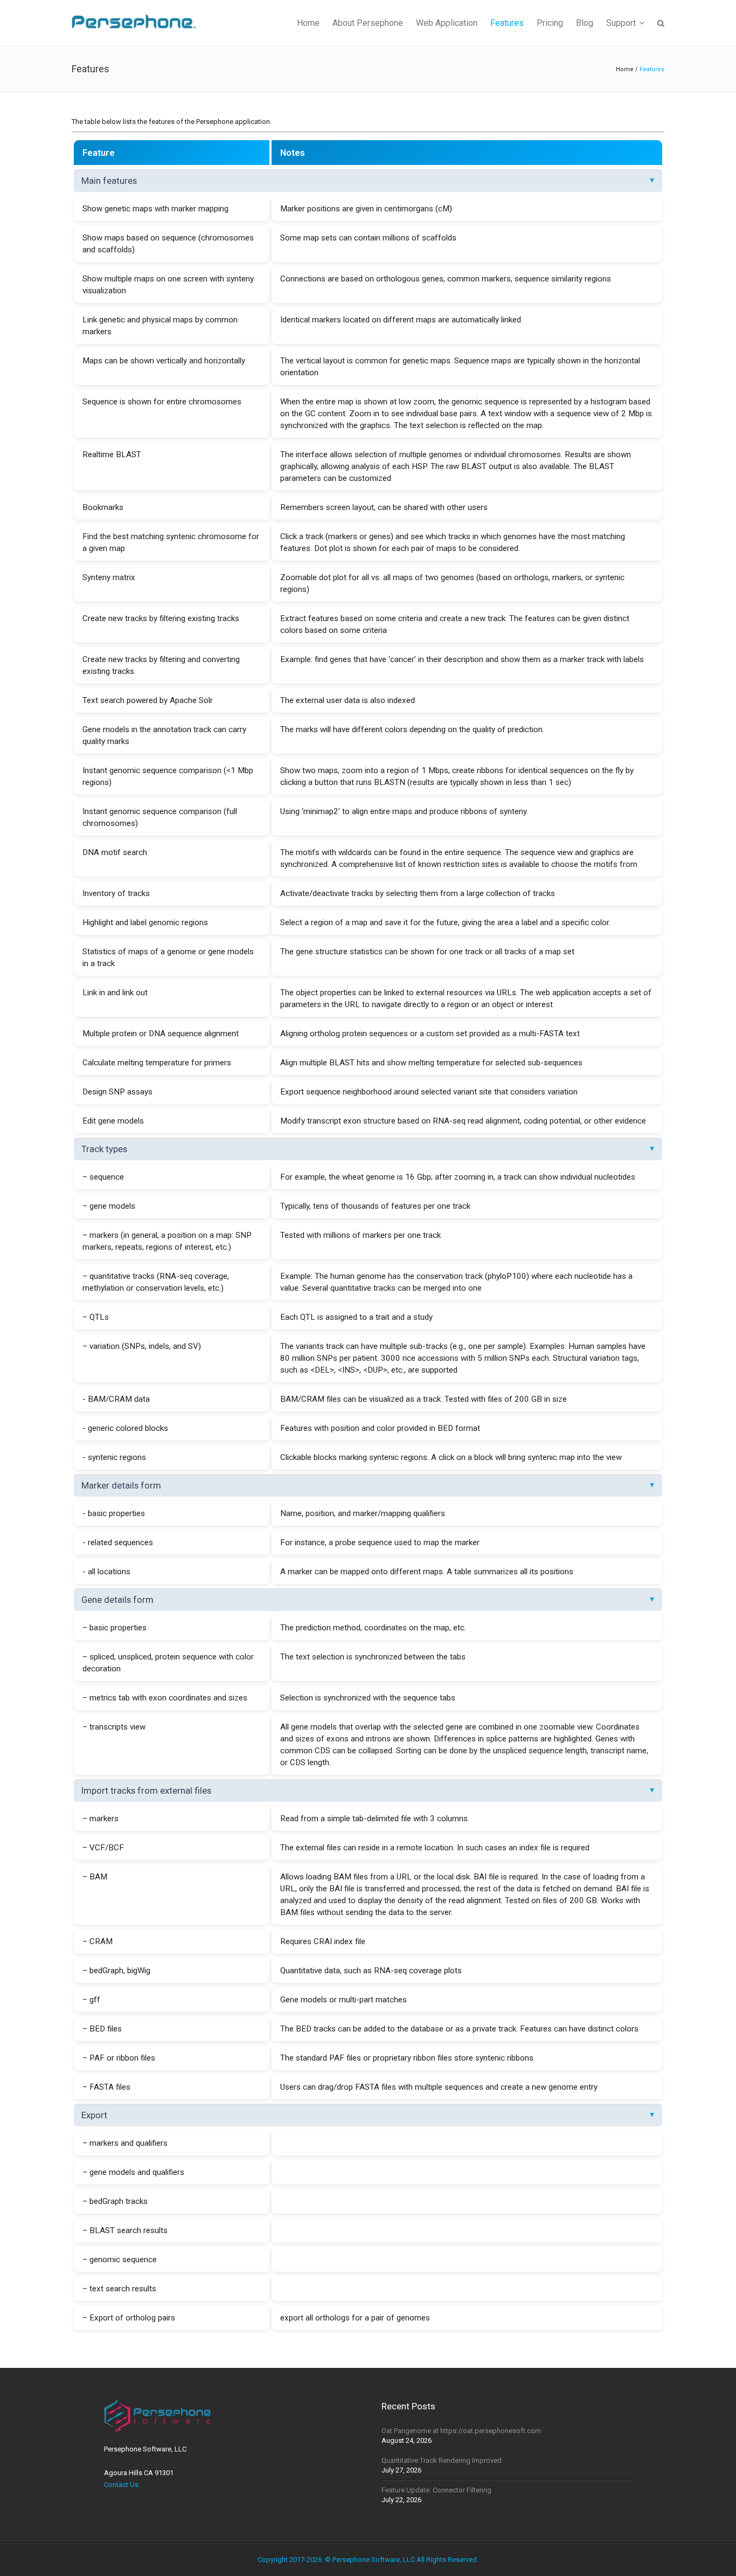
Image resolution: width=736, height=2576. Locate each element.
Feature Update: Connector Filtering (436, 2490)
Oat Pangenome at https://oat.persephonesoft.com (461, 2431)
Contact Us (121, 2485)
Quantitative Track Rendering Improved (442, 2460)
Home (625, 69)
